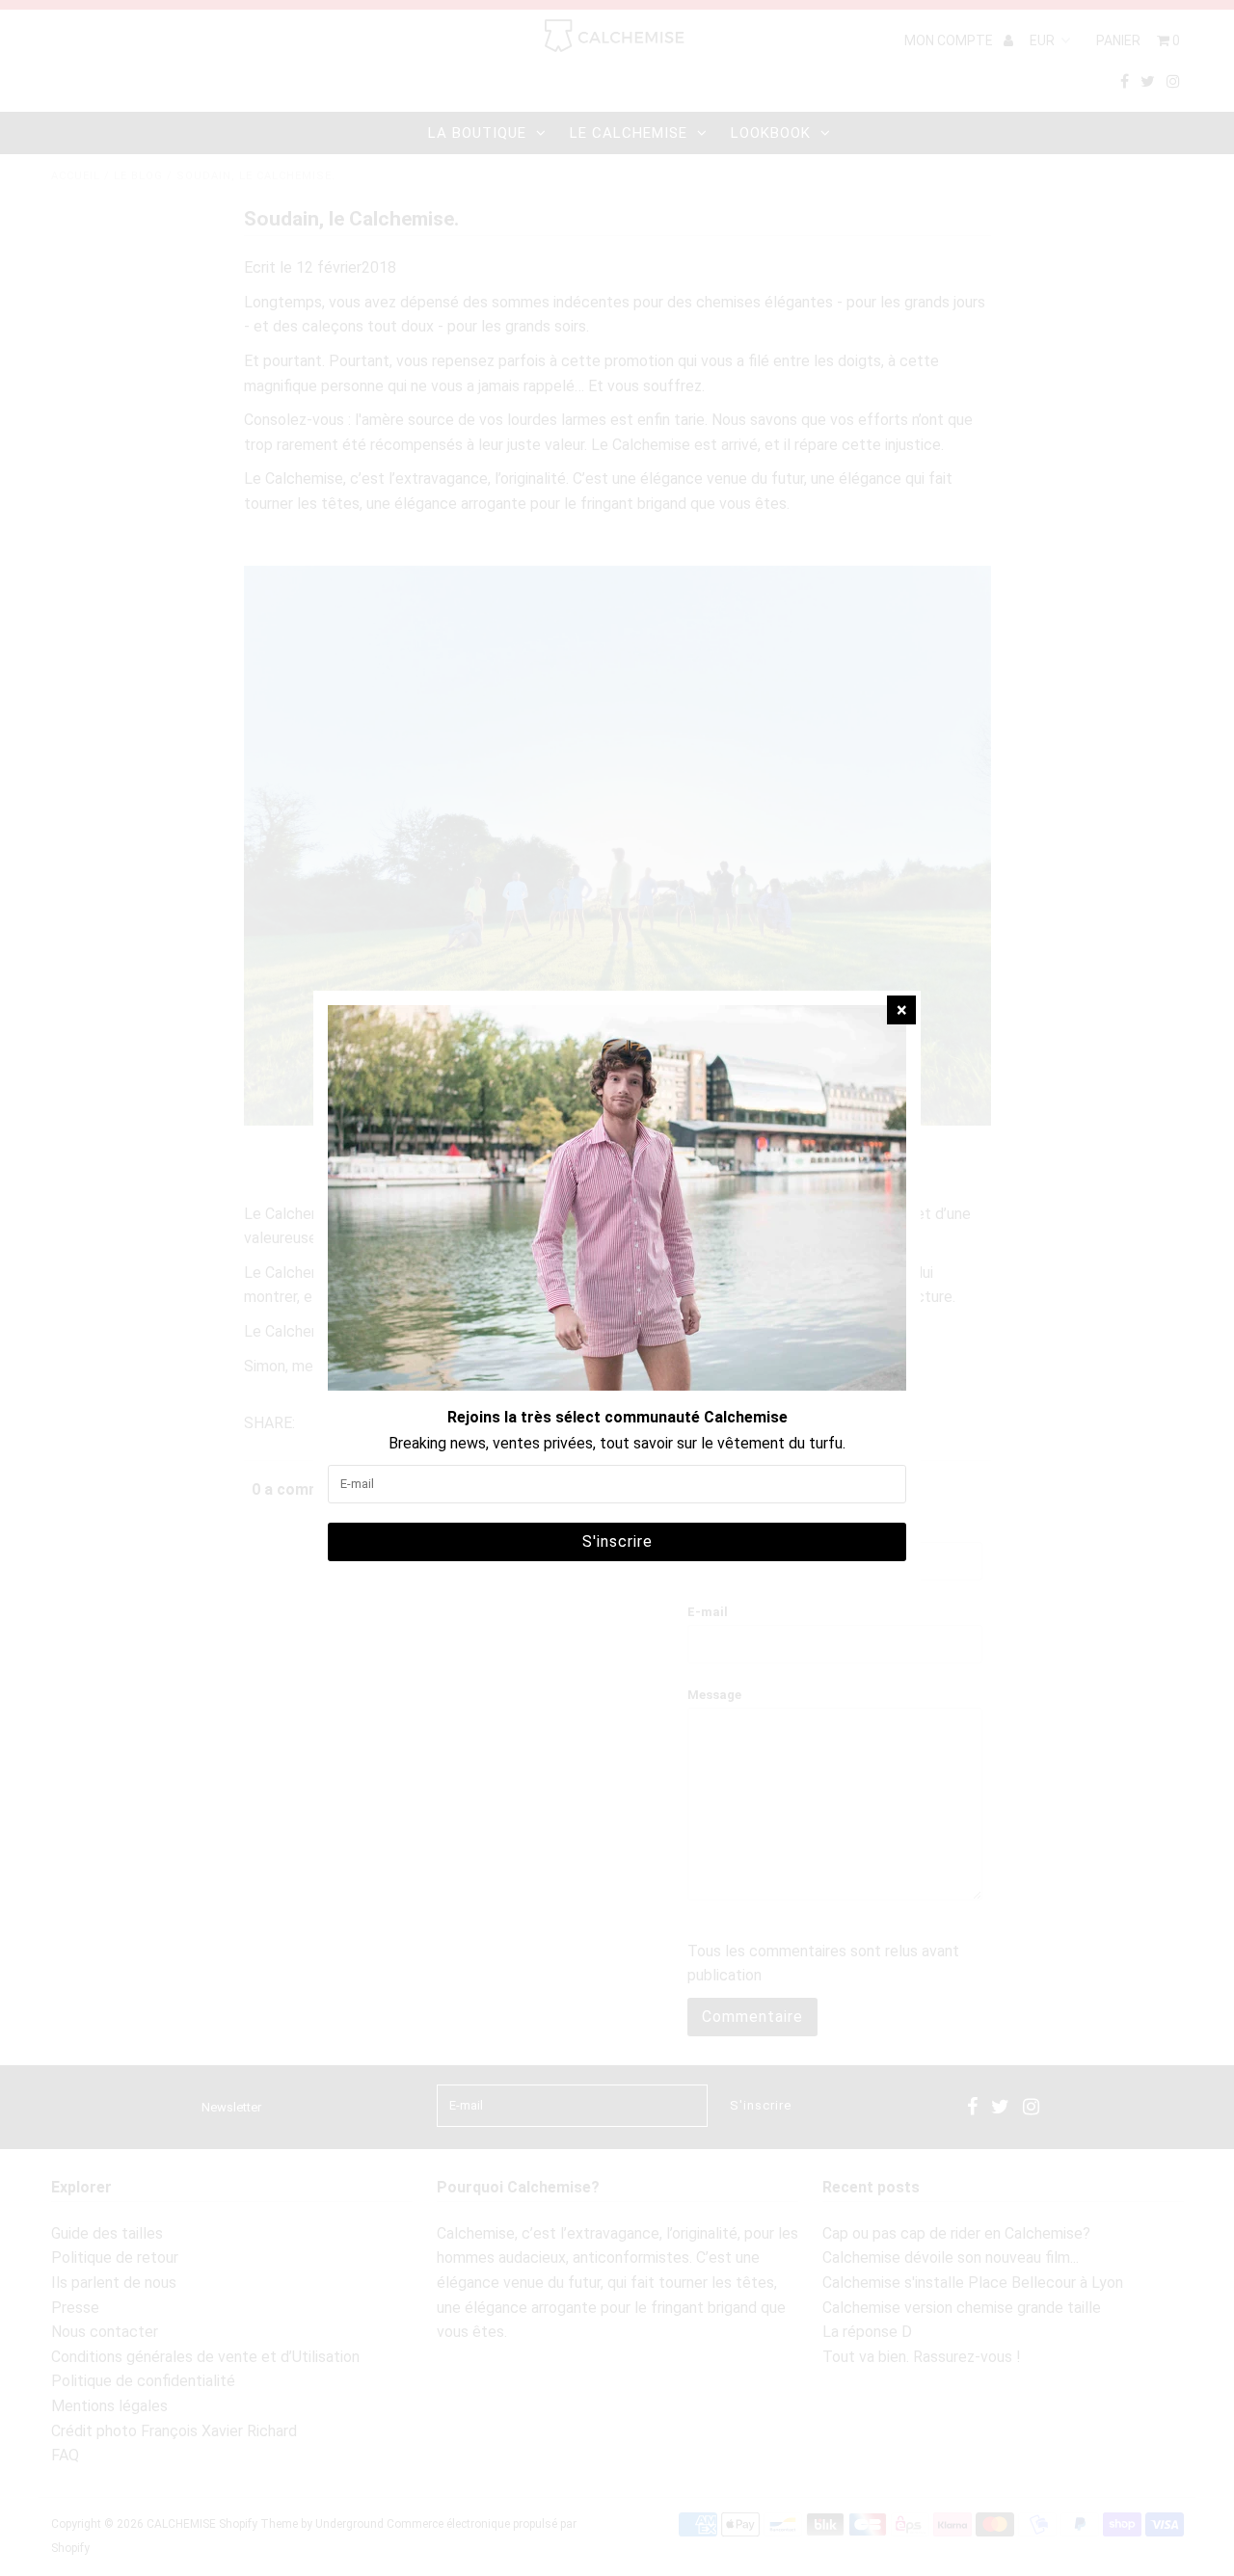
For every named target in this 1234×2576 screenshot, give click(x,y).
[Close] (901, 1010)
